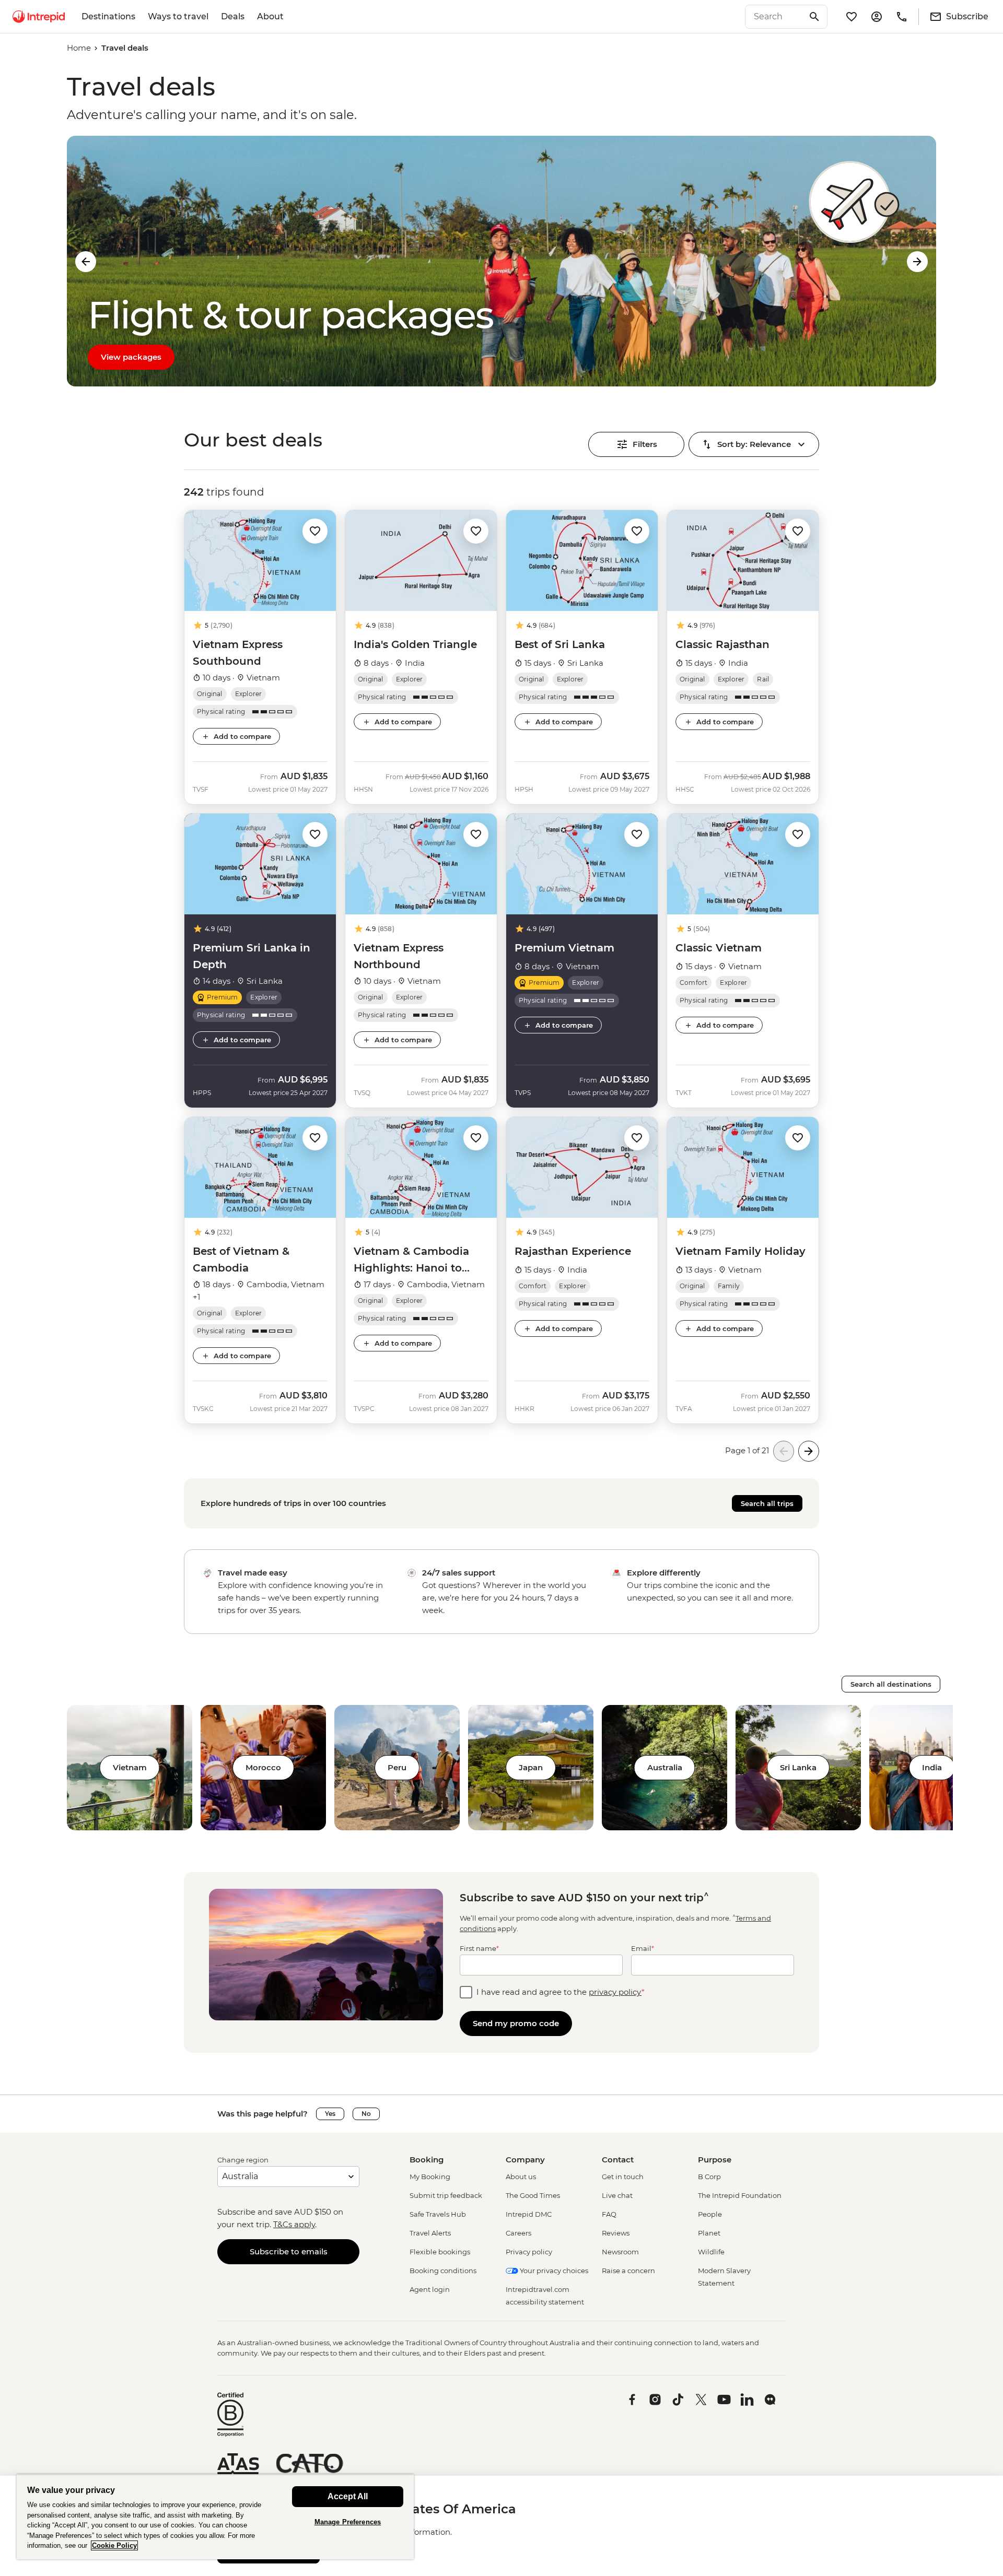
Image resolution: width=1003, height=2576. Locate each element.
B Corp (709, 2177)
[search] (775, 17)
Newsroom (620, 2252)
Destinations (108, 16)
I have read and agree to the (561, 1992)
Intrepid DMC (529, 2214)
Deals (233, 16)
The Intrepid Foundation (740, 2195)
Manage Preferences (348, 2522)
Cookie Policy (114, 2545)
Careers (518, 2233)
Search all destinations (891, 1684)
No (366, 2114)
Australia (665, 1767)
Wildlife (711, 2252)
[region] (215, 2517)
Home (79, 48)
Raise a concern (628, 2271)
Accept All (348, 2496)
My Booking (430, 2177)
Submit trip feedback (446, 2195)
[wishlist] (852, 17)
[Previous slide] (86, 262)
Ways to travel (178, 16)
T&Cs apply (294, 2224)
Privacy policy (529, 2252)
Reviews (616, 2233)
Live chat (617, 2195)
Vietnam (130, 1767)
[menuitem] (39, 17)
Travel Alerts (430, 2233)
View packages (131, 357)
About (270, 16)
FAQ (609, 2214)
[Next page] (809, 1451)
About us (521, 2177)
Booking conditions (443, 2271)
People (710, 2214)
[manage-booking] (877, 17)
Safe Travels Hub (438, 2214)
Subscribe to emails (289, 2251)
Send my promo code (516, 2023)
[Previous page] (784, 1451)
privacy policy (615, 1992)
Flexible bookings (440, 2252)
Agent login (430, 2289)
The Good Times (533, 2195)
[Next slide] (917, 262)
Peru (397, 1767)
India (932, 1767)
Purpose (715, 2160)
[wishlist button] (315, 531)
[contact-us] (902, 17)
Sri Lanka (798, 1767)
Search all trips (767, 1503)
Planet (709, 2233)
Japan (531, 1767)
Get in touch (623, 2177)
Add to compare (242, 736)
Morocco (263, 1767)
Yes (330, 2114)
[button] (315, 530)
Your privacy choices (553, 2271)
